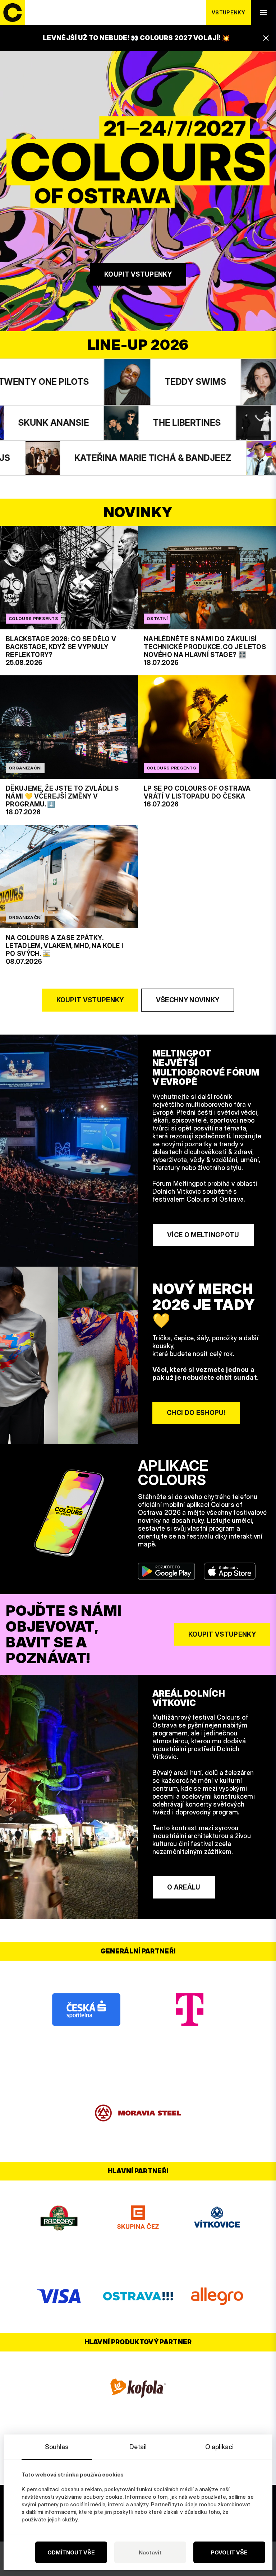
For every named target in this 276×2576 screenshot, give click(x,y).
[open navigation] (263, 13)
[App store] (230, 1571)
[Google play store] (167, 1571)
